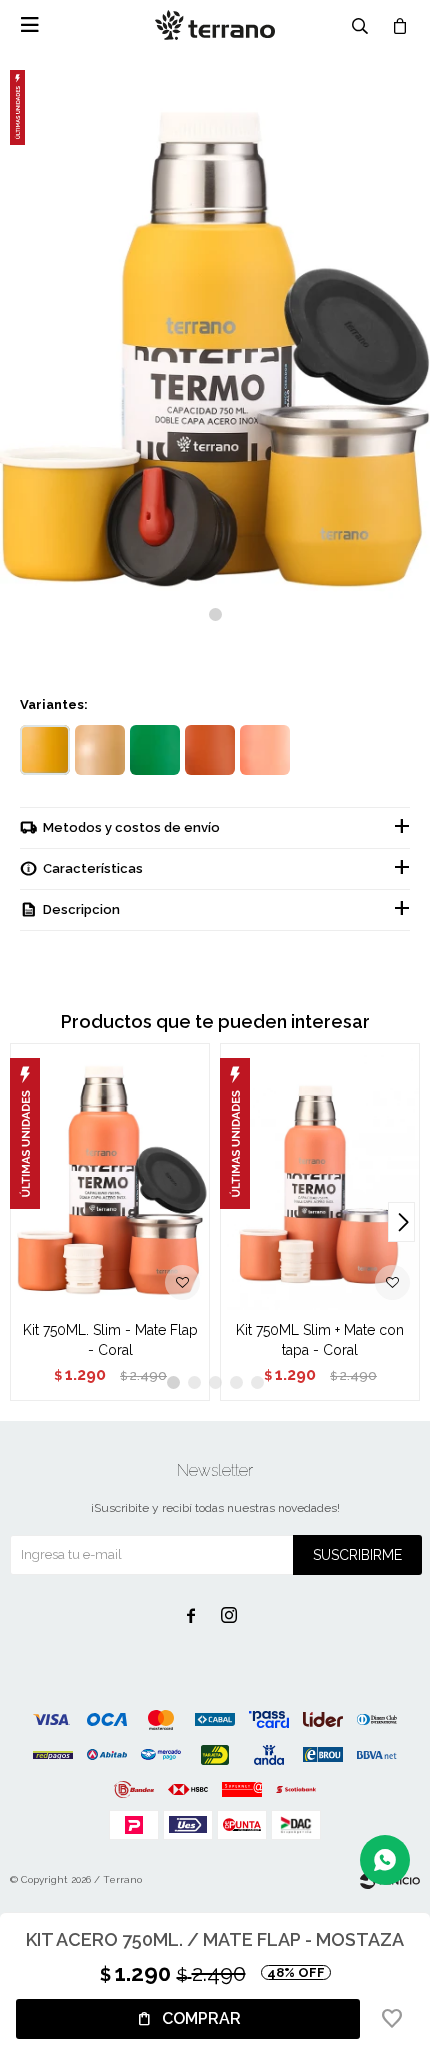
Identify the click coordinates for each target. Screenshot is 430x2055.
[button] (215, 614)
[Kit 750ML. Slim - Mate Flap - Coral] (110, 1176)
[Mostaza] (45, 750)
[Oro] (100, 750)
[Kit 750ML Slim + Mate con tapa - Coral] (320, 1176)
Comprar (201, 2018)
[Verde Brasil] (155, 750)
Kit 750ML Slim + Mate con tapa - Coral (320, 1340)
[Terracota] (210, 750)
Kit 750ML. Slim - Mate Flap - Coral (110, 1340)
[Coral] (265, 750)
